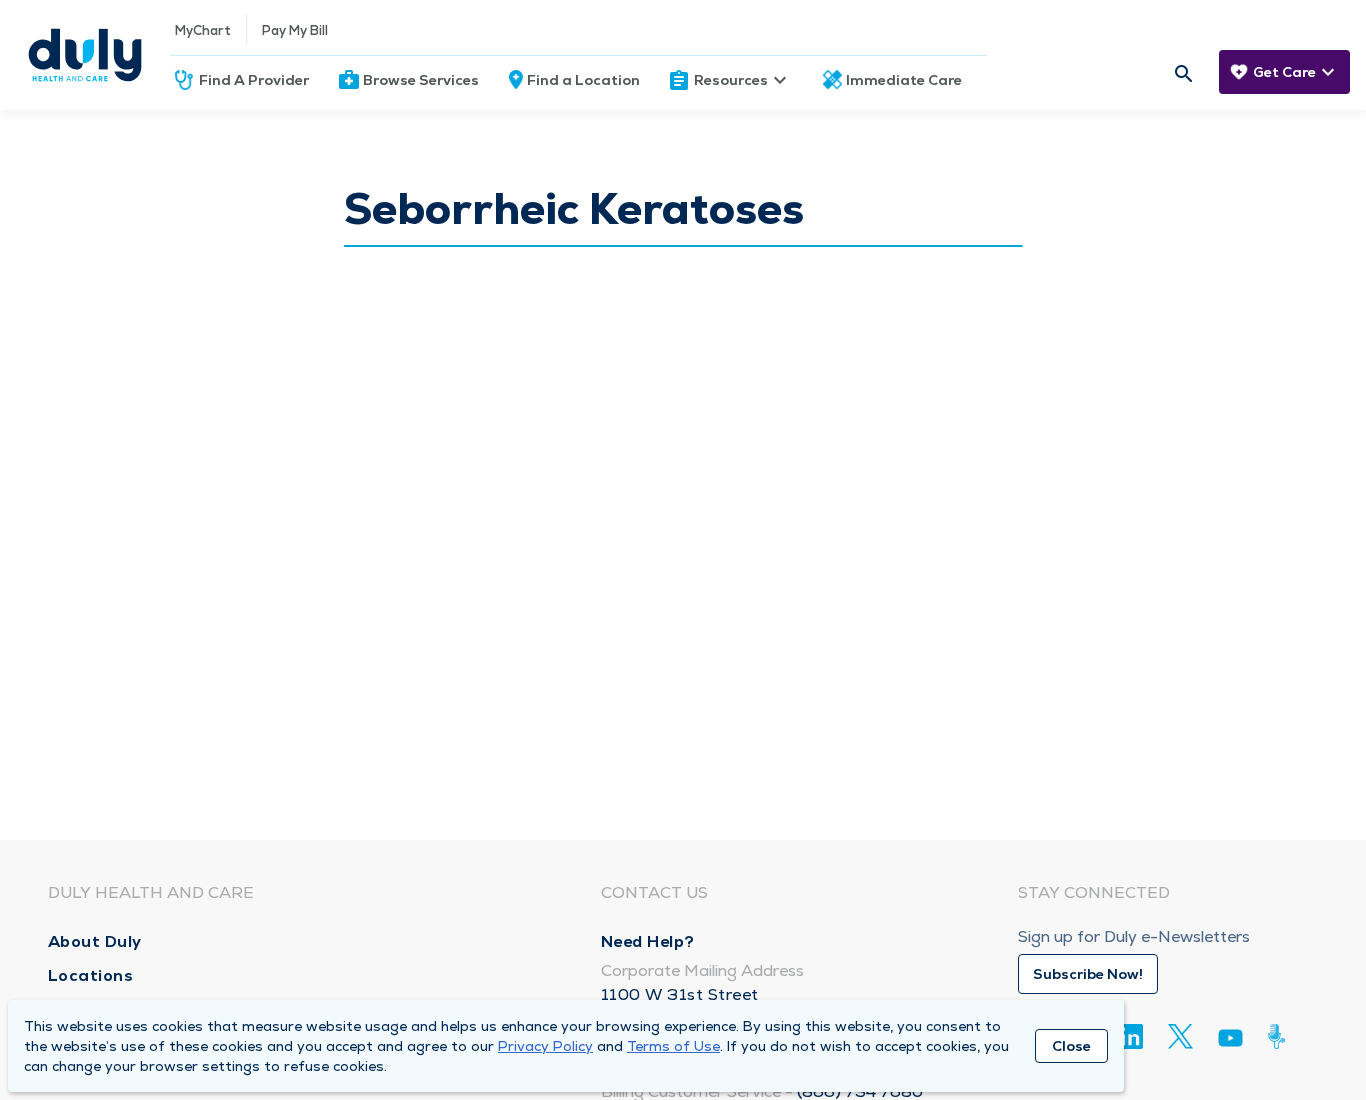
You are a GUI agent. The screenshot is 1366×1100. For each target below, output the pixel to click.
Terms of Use (673, 1046)
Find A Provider (254, 80)
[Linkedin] (1130, 1036)
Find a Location (583, 80)
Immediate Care (904, 80)
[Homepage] (85, 55)
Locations (91, 975)
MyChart (203, 30)
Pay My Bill (295, 30)
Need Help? (648, 941)
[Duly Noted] (1280, 1036)
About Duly (95, 941)
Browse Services (421, 80)
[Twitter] (1180, 1036)
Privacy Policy (545, 1046)
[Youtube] (1230, 1041)
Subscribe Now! (1088, 974)
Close (1071, 1046)
